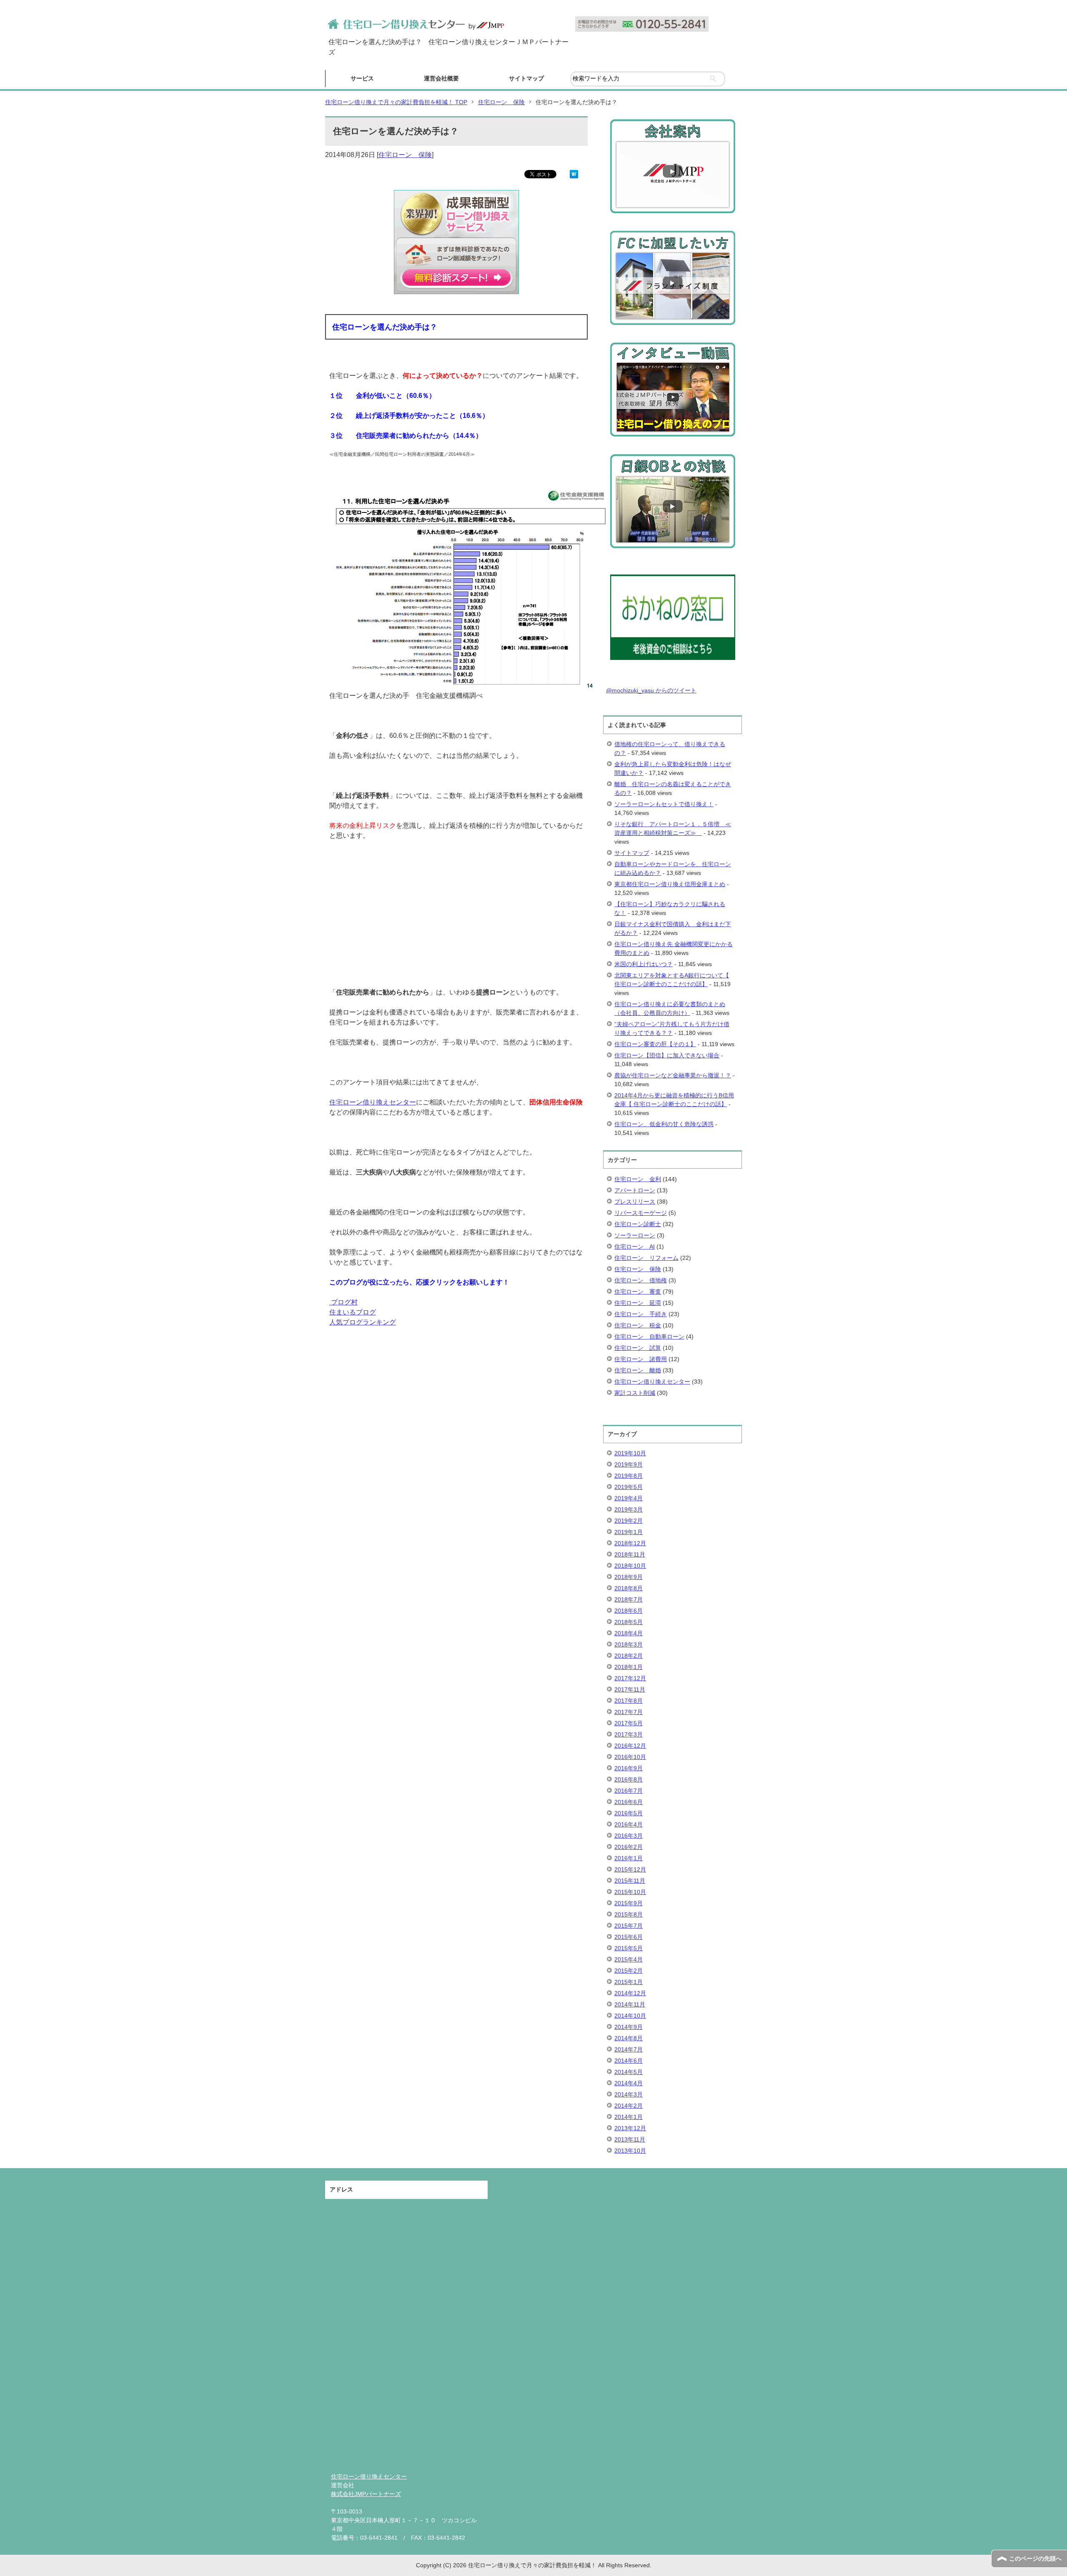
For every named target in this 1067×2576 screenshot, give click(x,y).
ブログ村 (344, 1302)
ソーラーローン (635, 1235)
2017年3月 (629, 1734)
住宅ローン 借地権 (641, 1280)
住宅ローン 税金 (638, 1325)
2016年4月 (629, 1824)
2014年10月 (630, 2016)
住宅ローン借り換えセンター (373, 1102)
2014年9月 (629, 2027)
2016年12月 (630, 1746)
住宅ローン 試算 (638, 1348)
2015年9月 (629, 1903)
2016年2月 (629, 1847)
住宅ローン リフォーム (646, 1258)
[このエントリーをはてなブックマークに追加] (574, 173)
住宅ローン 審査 (638, 1292)
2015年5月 (629, 1948)
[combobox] (648, 79)
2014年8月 (629, 2038)
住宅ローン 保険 (405, 155)
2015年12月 (630, 1869)
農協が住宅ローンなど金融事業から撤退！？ (673, 1075)
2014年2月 (629, 2106)
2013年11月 (630, 2139)
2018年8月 (629, 1588)
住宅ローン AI (635, 1247)
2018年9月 (629, 1577)
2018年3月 (629, 1644)
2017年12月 (630, 1678)
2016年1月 (629, 1858)
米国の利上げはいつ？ (644, 964)
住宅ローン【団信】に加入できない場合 (667, 1055)
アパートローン (635, 1190)
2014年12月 (630, 1993)
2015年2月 (629, 1971)
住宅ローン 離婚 (638, 1370)
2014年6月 (629, 2061)
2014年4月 (629, 2083)
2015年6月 (629, 1937)
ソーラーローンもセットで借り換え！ (664, 804)
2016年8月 (629, 1779)
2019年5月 (629, 1487)
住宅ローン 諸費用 (641, 1359)
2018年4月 (629, 1633)
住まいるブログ (353, 1312)
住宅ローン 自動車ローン (649, 1337)
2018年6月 (629, 1611)
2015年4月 (629, 1959)
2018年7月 (629, 1599)
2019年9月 (629, 1464)
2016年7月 (629, 1791)
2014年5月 (629, 2072)
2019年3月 (629, 1509)
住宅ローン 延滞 (638, 1303)
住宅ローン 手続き (641, 1314)
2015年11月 (630, 1881)
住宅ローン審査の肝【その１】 (655, 1044)
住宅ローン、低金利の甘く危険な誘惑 (664, 1124)
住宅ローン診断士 (638, 1224)
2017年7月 (629, 1712)
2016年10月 (630, 1757)
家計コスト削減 (635, 1393)
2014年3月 (629, 2094)
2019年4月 (629, 1498)
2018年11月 (630, 1554)
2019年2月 (629, 1521)
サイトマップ (526, 78)
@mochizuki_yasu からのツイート (651, 690)
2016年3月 (629, 1836)
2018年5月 (629, 1622)
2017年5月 (629, 1723)
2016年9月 (629, 1768)
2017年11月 (630, 1689)
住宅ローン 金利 (638, 1179)
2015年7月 (629, 1926)
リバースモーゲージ (641, 1213)
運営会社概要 (441, 78)
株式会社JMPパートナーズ (366, 2494)
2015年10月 (630, 1892)
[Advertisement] (456, 929)
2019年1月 (629, 1532)
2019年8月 (629, 1476)
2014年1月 (629, 2117)
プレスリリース (635, 1202)
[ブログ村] (330, 1302)
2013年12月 (630, 2128)
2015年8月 (629, 1914)
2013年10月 (630, 2151)
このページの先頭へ (1035, 2559)
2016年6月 (629, 1802)
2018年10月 (630, 1566)
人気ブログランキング (363, 1322)
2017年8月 (629, 1701)
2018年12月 (630, 1543)
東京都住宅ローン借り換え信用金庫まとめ (670, 884)
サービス (362, 78)
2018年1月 (629, 1667)
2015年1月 (629, 1982)
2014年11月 (630, 2004)
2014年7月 (629, 2049)
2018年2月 (629, 1656)
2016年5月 (629, 1813)
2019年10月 (630, 1453)
